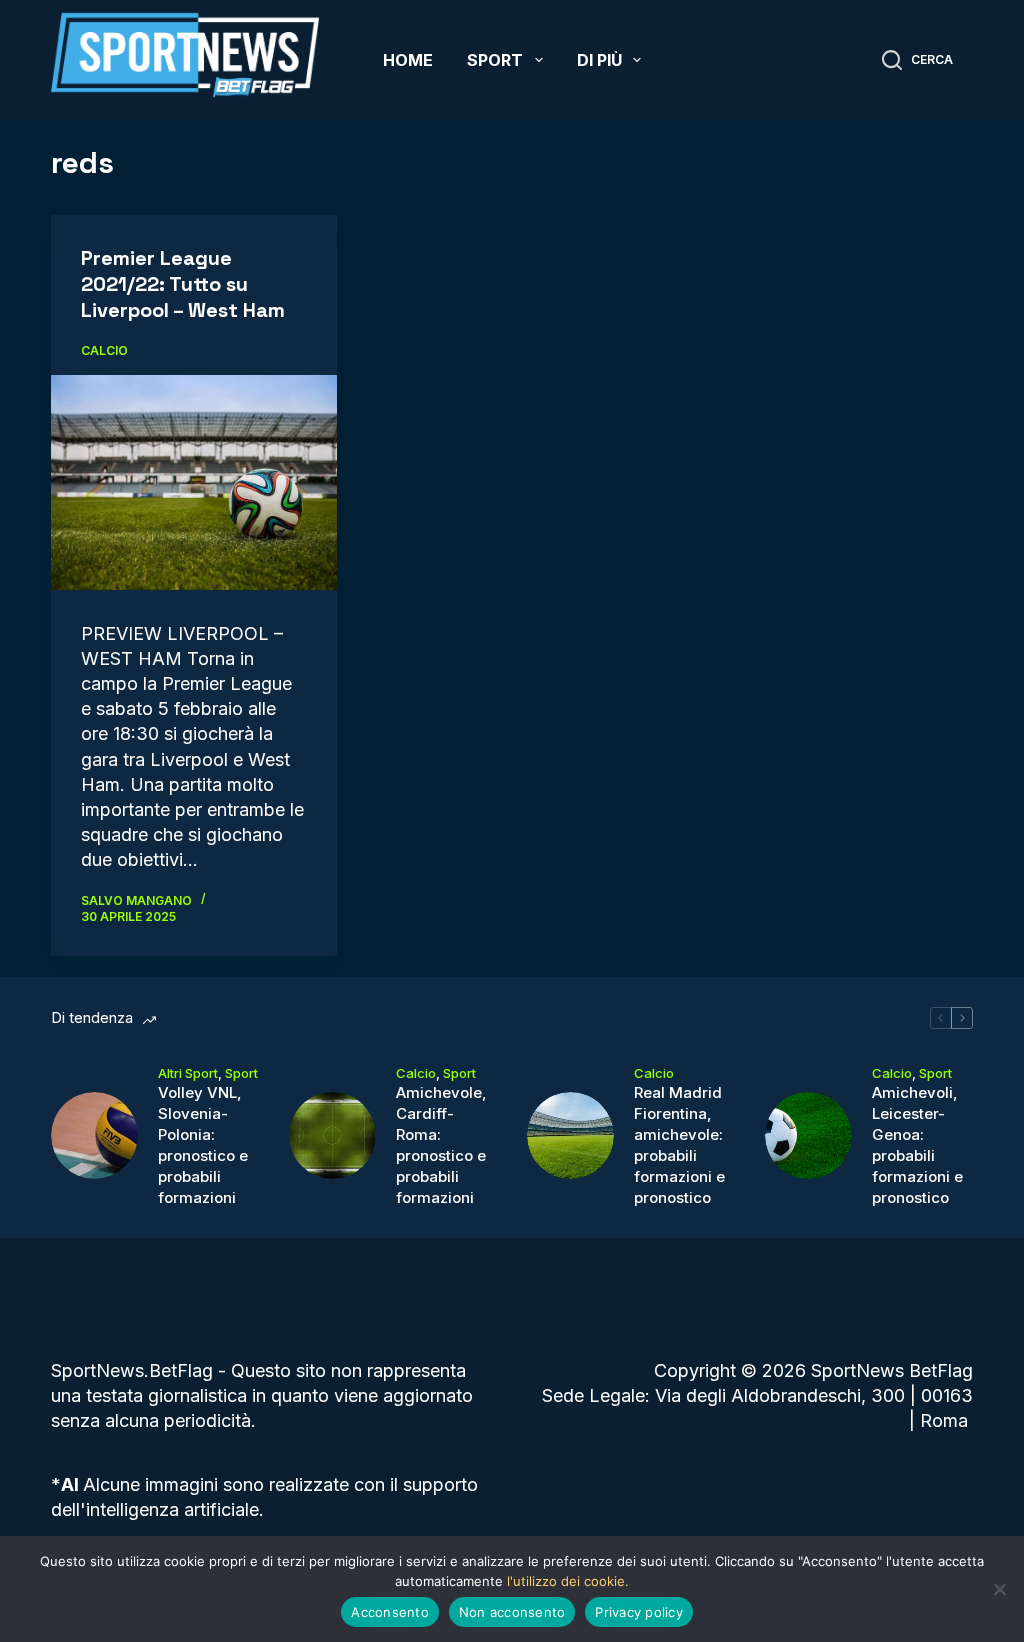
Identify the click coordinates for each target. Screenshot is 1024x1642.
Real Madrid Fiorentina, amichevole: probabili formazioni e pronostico (679, 1145)
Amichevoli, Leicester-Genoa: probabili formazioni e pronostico (917, 1145)
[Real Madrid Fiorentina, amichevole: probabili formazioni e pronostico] (570, 1135)
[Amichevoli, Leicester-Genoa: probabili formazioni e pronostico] (808, 1135)
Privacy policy (639, 1612)
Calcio (104, 350)
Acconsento (390, 1612)
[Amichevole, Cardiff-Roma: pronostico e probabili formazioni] (332, 1135)
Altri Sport (188, 1073)
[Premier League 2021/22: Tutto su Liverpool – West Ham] (194, 482)
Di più (599, 60)
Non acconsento (512, 1612)
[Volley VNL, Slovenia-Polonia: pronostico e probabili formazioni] (94, 1135)
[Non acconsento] (999, 1589)
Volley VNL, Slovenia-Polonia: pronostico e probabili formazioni (203, 1145)
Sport (495, 60)
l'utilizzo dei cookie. (568, 1581)
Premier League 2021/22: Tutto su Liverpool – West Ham (183, 284)
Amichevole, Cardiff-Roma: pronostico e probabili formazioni (441, 1145)
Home (408, 60)
